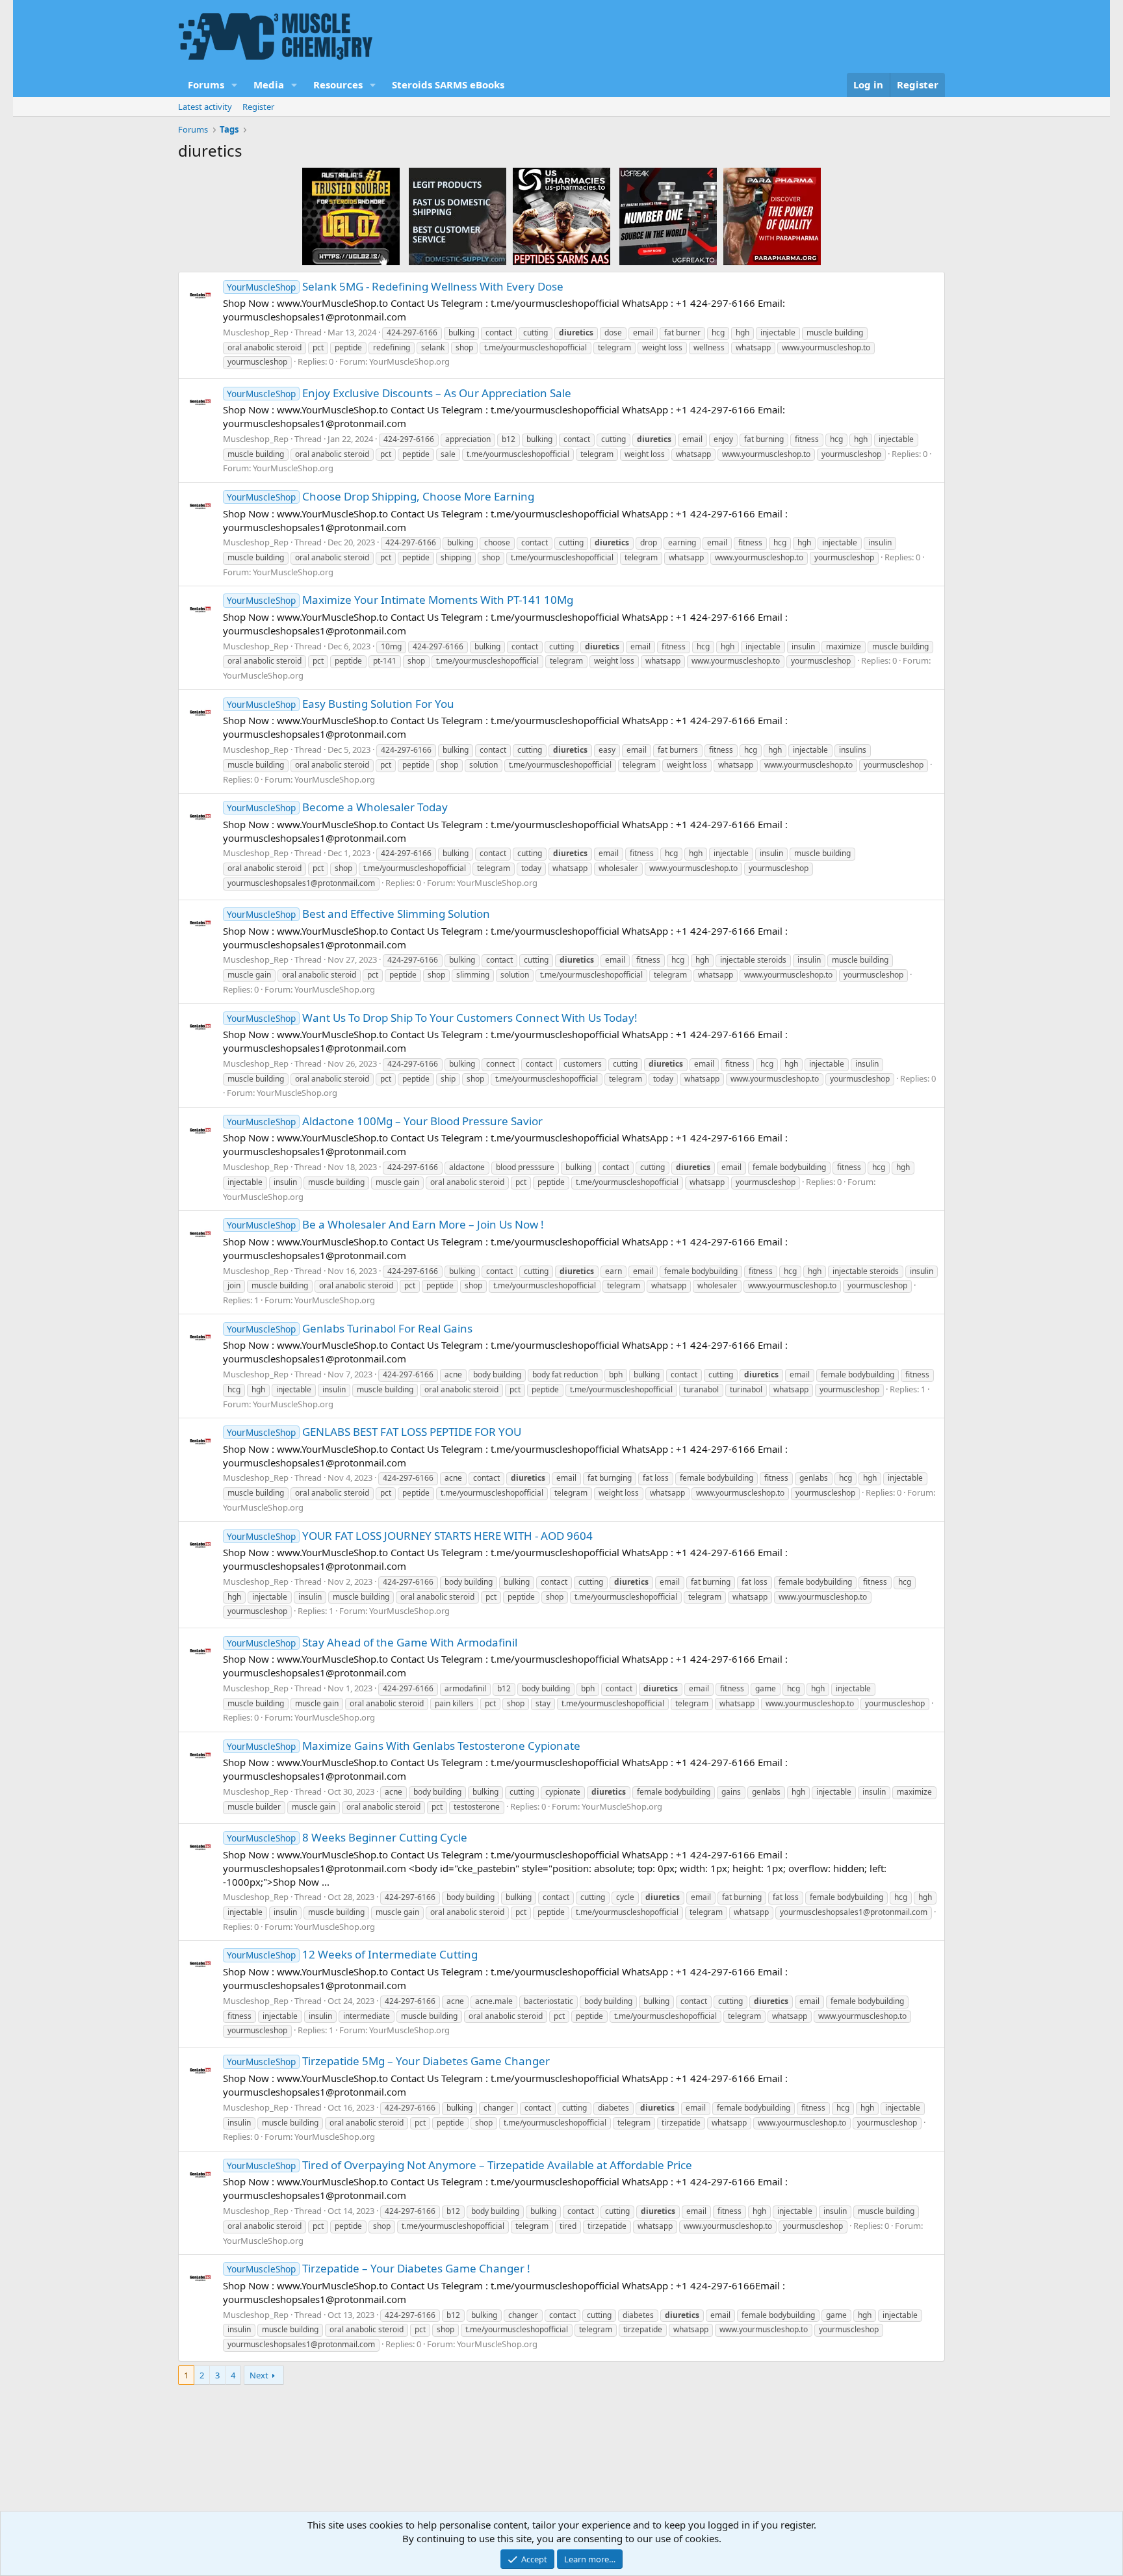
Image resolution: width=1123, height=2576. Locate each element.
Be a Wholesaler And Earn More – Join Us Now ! (385, 1224)
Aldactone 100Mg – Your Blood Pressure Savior (385, 1121)
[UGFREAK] (668, 216)
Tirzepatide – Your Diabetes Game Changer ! (379, 2268)
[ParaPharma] (772, 216)
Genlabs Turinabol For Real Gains (350, 1328)
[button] (235, 85)
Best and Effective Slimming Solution (358, 914)
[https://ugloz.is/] (351, 216)
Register (258, 107)
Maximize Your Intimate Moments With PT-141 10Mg (400, 600)
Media (269, 85)
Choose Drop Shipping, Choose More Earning (381, 496)
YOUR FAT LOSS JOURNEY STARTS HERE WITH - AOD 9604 (410, 1536)
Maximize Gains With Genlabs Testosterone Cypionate (404, 1746)
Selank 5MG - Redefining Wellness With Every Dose (395, 286)
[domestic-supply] (458, 216)
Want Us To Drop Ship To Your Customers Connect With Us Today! (432, 1018)
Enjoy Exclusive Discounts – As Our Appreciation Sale (399, 393)
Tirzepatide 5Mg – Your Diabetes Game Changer (388, 2061)
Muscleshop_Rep (256, 332)
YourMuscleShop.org (409, 361)
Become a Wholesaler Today (337, 807)
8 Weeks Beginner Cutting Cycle (347, 1837)
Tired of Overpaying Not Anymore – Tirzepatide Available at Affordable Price (459, 2165)
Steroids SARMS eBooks (448, 85)
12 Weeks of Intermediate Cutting (352, 1954)
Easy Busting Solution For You (341, 704)
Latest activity (205, 107)
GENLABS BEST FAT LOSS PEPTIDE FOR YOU (374, 1432)
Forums (206, 85)
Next (259, 2375)
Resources (338, 85)
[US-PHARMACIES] (561, 216)
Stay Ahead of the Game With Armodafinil (372, 1642)
